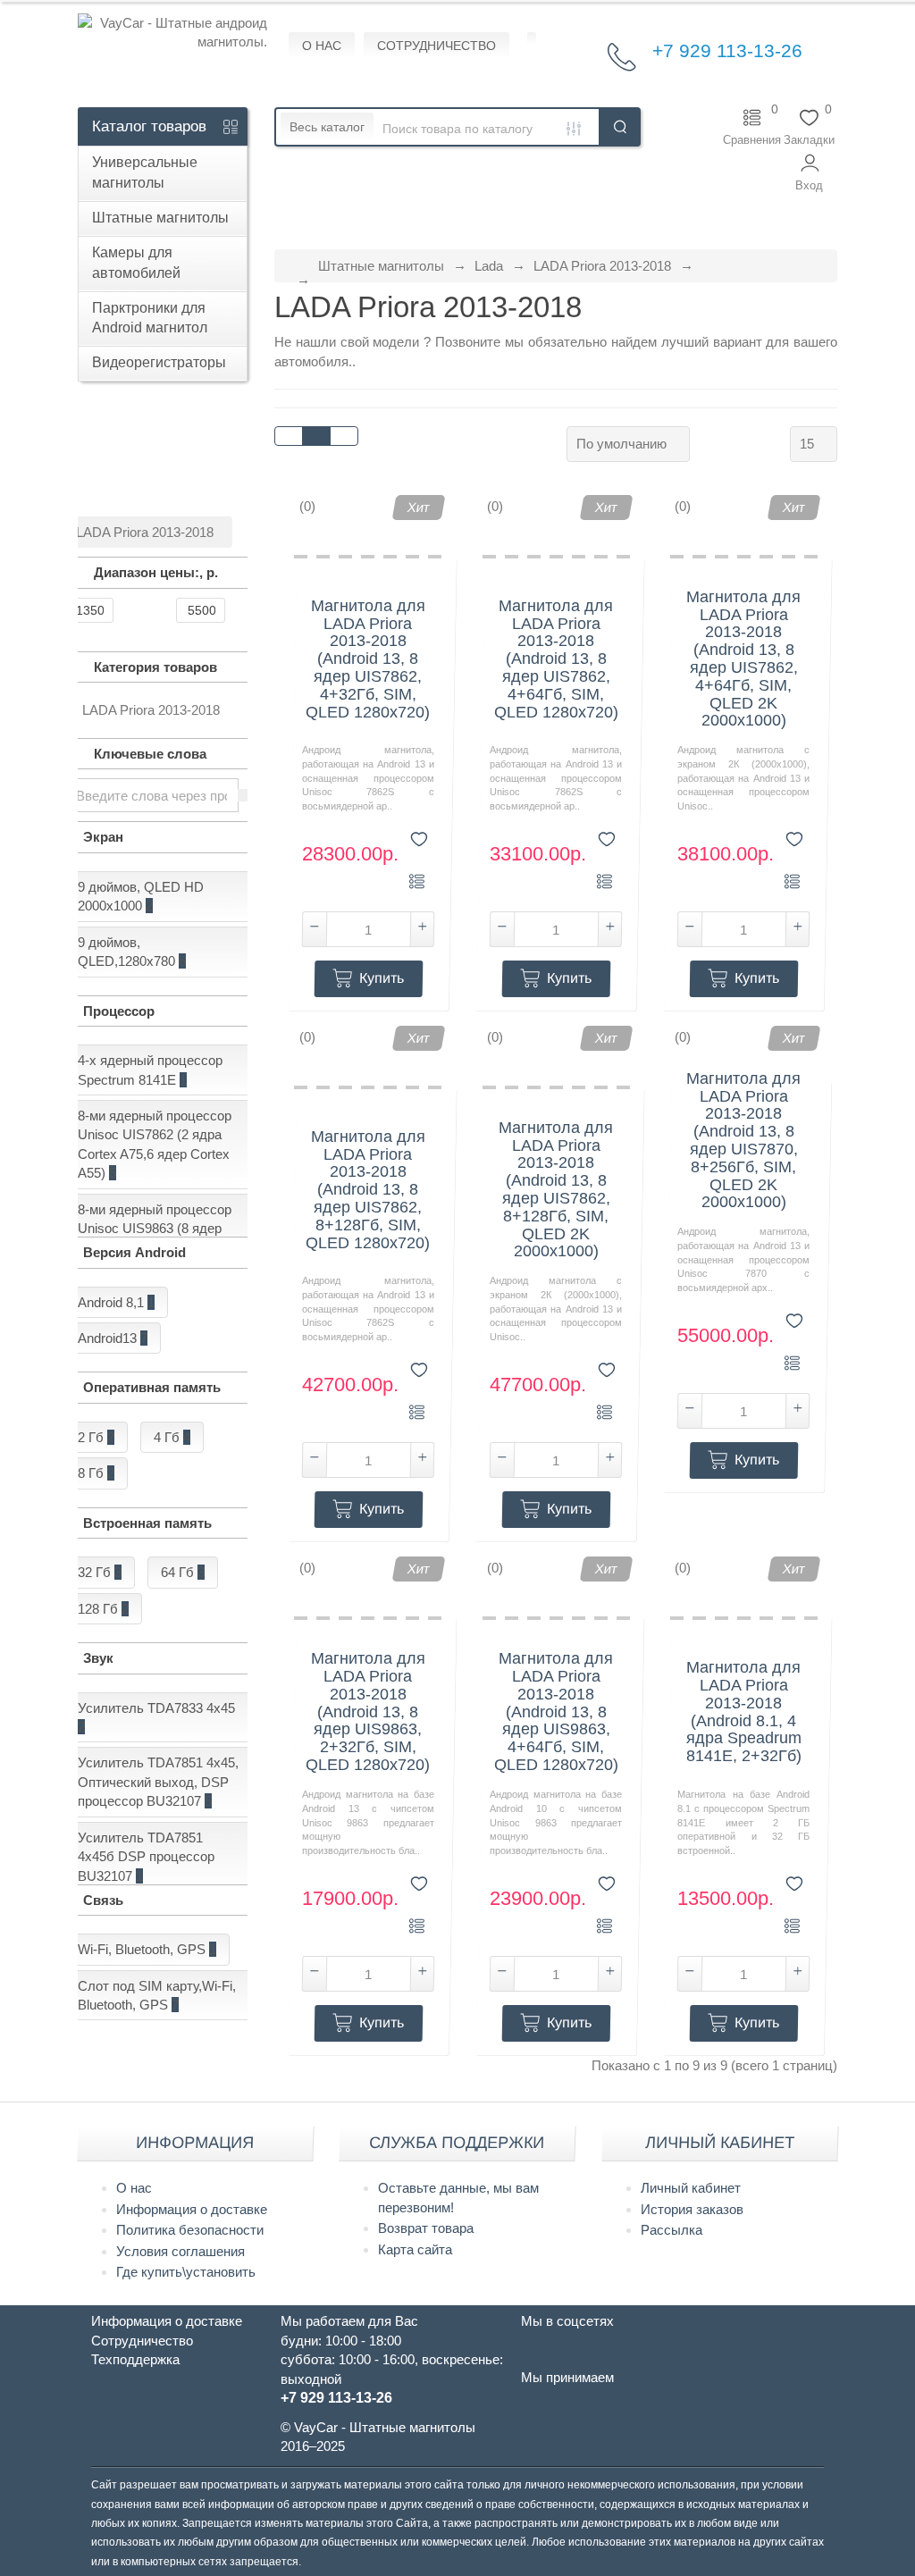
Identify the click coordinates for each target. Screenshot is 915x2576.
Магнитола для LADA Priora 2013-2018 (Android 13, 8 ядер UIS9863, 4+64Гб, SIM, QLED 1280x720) (556, 1712)
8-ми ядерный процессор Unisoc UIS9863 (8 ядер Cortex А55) (155, 1229)
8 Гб (96, 1473)
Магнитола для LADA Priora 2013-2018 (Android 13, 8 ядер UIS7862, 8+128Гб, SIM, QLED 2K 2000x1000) (556, 1190)
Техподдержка (135, 2359)
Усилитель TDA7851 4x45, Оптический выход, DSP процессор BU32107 (158, 1782)
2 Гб (96, 1437)
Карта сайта (415, 2249)
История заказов (692, 2209)
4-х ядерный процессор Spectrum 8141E (150, 1070)
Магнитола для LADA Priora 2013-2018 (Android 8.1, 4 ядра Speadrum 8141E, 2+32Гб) (744, 1712)
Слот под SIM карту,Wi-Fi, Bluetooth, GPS (157, 1995)
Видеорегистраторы (159, 362)
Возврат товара (426, 2228)
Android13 (113, 1338)
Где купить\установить (186, 2272)
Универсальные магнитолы (145, 172)
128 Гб (103, 1609)
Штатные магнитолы (160, 218)
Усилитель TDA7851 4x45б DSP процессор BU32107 (146, 1857)
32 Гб (100, 1572)
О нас (134, 2188)
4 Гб (172, 1437)
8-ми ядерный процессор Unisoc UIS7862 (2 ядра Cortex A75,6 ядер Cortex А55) (155, 1144)
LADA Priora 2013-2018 (602, 266)
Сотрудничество (142, 2341)
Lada (489, 266)
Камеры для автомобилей (136, 263)
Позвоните (470, 342)
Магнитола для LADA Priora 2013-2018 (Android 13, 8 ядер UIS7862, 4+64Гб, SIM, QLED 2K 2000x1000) (743, 659)
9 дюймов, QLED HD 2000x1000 (141, 896)
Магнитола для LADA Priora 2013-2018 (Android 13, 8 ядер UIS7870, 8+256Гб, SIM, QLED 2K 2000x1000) (743, 1141)
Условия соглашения (180, 2251)
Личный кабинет (691, 2188)
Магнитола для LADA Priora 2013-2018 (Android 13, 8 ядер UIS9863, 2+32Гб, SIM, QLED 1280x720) (368, 1712)
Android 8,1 (116, 1302)
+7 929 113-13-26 (727, 50)
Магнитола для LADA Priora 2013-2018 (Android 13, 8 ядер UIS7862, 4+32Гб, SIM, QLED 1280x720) (368, 659)
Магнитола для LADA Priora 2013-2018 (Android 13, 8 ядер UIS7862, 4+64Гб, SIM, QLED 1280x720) (556, 659)
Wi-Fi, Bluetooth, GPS (147, 1949)
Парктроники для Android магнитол (150, 318)
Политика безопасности (190, 2230)
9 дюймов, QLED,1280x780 (132, 952)
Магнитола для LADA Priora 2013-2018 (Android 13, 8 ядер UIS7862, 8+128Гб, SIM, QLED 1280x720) (368, 1190)
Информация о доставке (192, 2209)
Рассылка (672, 2230)
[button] (809, 173)
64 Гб (183, 1572)
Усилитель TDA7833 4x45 (156, 1717)
